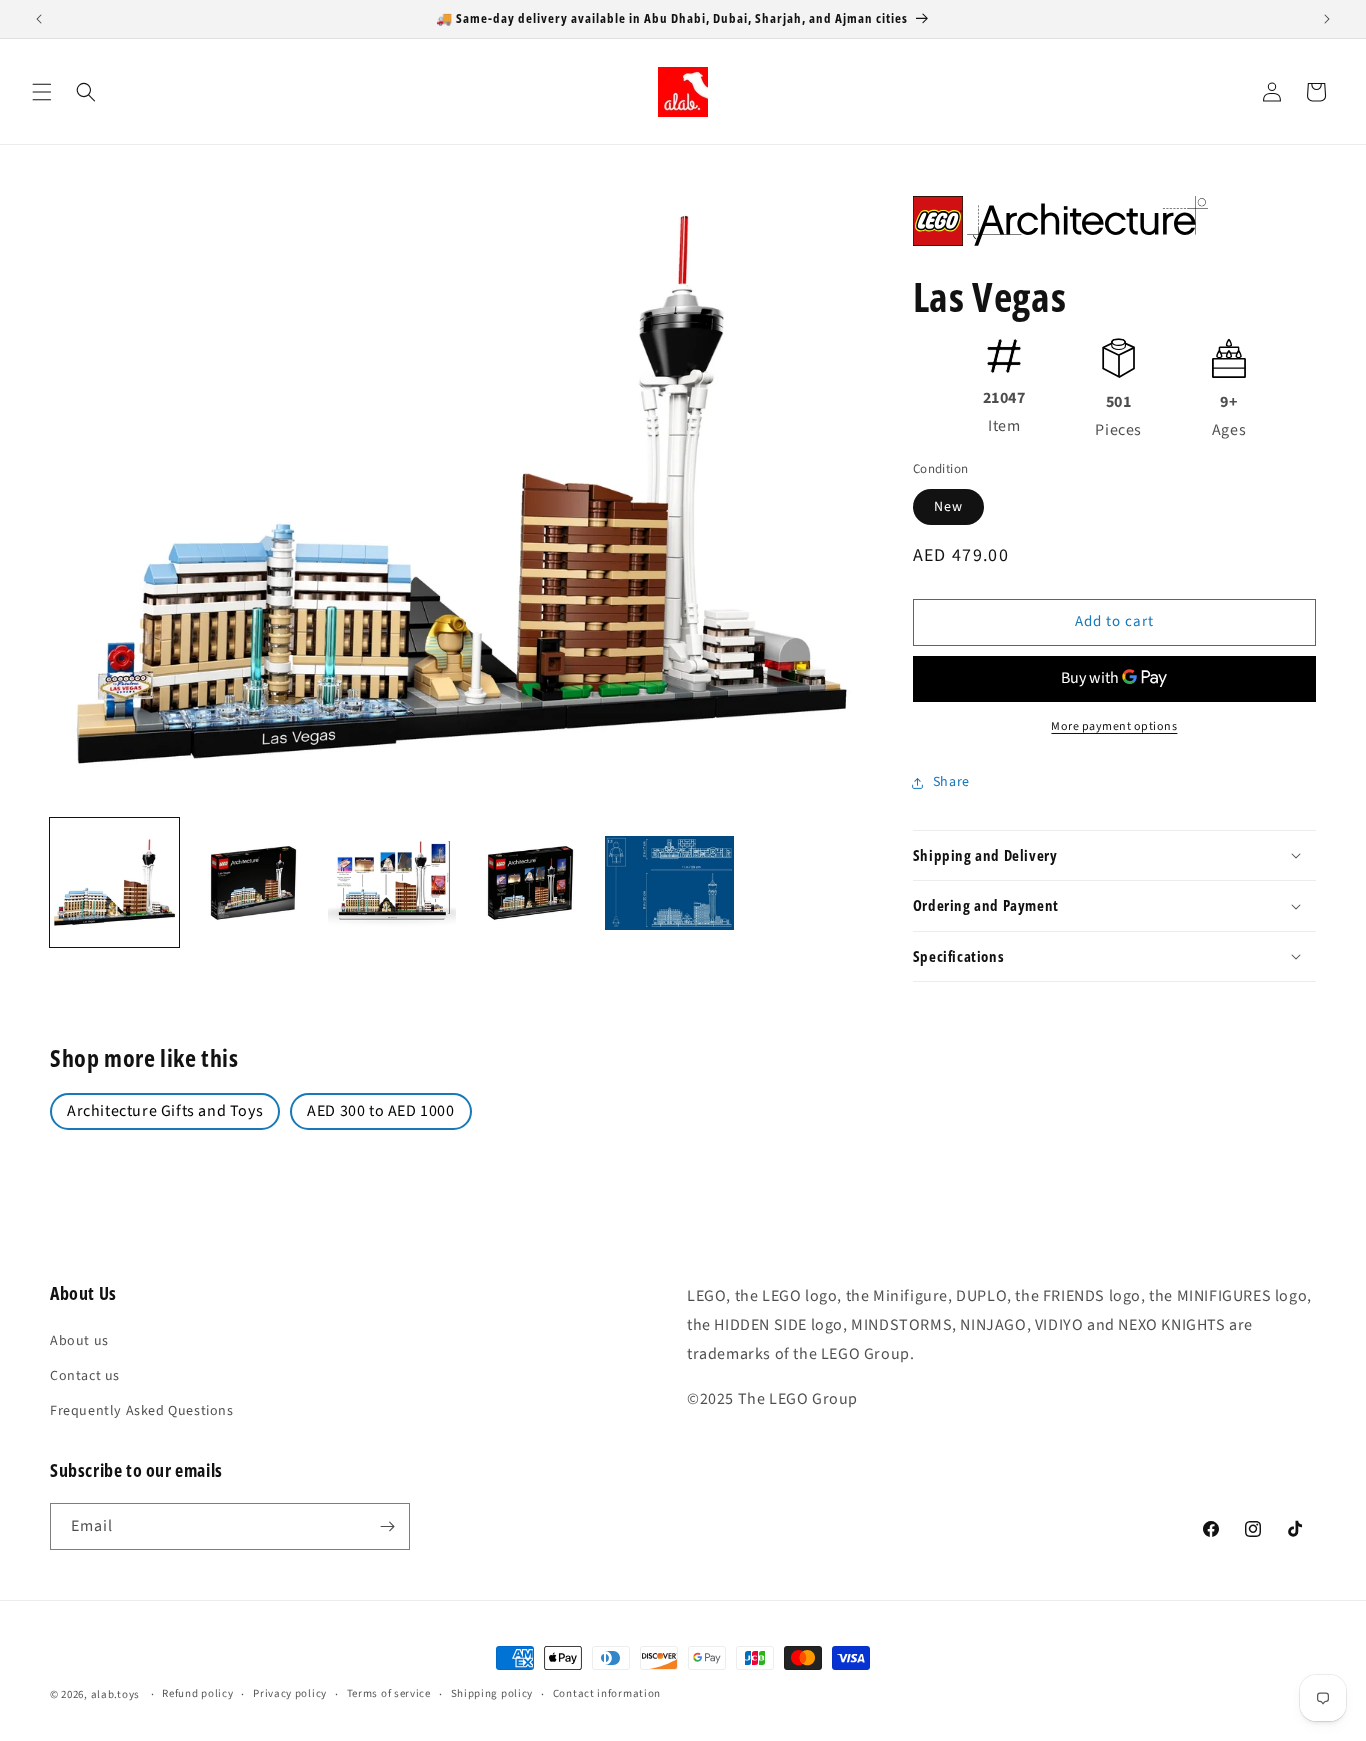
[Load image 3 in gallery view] (392, 882)
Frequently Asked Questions (142, 1411)
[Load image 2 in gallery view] (253, 882)
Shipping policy (492, 1693)
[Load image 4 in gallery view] (530, 882)
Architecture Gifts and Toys (165, 1111)
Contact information (607, 1693)
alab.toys (115, 1694)
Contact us (85, 1376)
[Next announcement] (1327, 19)
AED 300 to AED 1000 (380, 1111)
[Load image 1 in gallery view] (114, 882)
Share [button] (951, 782)
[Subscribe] (387, 1526)
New (948, 507)
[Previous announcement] (39, 19)
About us (79, 1341)
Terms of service (389, 1693)
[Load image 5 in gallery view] (669, 882)
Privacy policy (290, 1693)
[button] (42, 92)
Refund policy (197, 1693)
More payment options (1114, 726)
